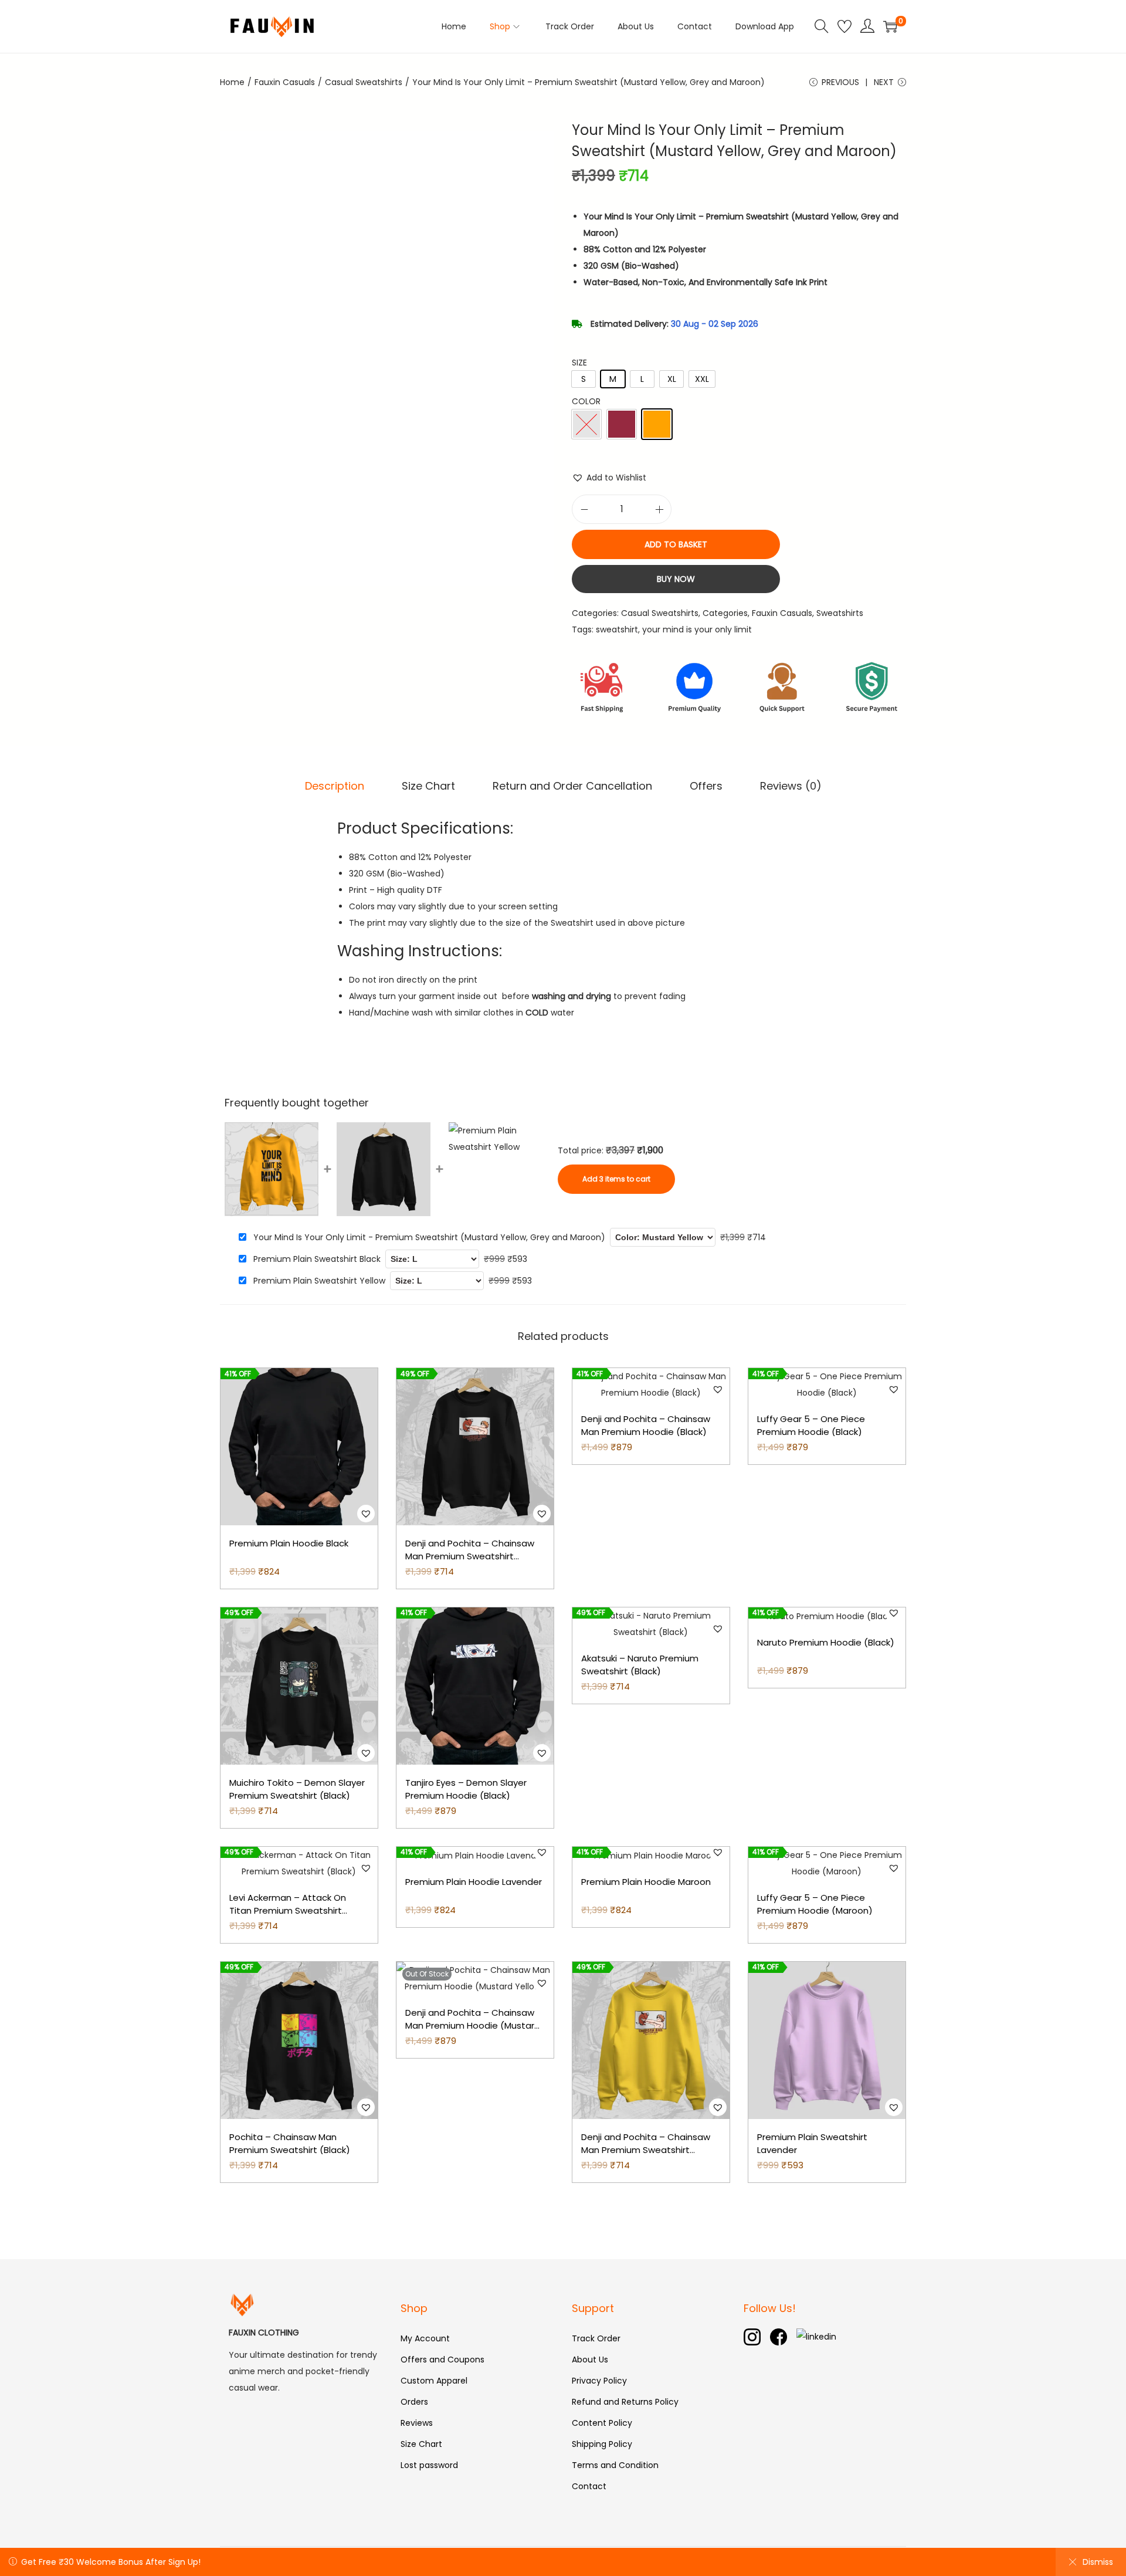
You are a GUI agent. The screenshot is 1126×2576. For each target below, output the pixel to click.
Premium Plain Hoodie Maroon (646, 1882)
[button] (609, 478)
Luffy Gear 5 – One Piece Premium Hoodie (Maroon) (815, 1904)
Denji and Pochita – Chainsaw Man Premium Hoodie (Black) (646, 1426)
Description (335, 786)
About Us (590, 2360)
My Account (425, 2338)
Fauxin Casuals (285, 82)
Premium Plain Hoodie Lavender (474, 1882)
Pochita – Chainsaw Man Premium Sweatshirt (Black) (290, 2144)
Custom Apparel (434, 2381)
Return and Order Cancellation (572, 786)
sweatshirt (617, 629)
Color (586, 401)
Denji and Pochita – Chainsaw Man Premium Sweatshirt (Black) (470, 1556)
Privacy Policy (599, 2381)
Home (232, 82)
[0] (890, 26)
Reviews (417, 2423)
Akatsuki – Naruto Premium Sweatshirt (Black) (640, 1665)
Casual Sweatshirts (364, 82)
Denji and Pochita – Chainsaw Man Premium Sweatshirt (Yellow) (646, 2150)
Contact (589, 2486)
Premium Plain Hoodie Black (289, 1543)
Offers (706, 786)
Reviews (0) (791, 786)
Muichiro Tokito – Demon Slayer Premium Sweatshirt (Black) (297, 1789)
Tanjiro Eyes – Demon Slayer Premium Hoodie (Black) (466, 1789)
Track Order (596, 2338)
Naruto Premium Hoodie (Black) (826, 1642)
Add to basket (676, 544)
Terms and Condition (615, 2465)
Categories (725, 613)
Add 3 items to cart (616, 1179)
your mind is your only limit (697, 629)
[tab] (335, 786)
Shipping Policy (602, 2444)
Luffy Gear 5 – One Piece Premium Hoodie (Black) (811, 1426)
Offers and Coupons (442, 2360)
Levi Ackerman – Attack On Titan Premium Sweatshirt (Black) (288, 1911)
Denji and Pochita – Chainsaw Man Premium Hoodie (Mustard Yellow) (473, 2026)
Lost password (429, 2465)
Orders (414, 2402)
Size (579, 363)
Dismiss (1098, 2562)
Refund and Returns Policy (625, 2402)
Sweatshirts (840, 613)
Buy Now (676, 579)
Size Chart (428, 786)
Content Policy (602, 2423)
